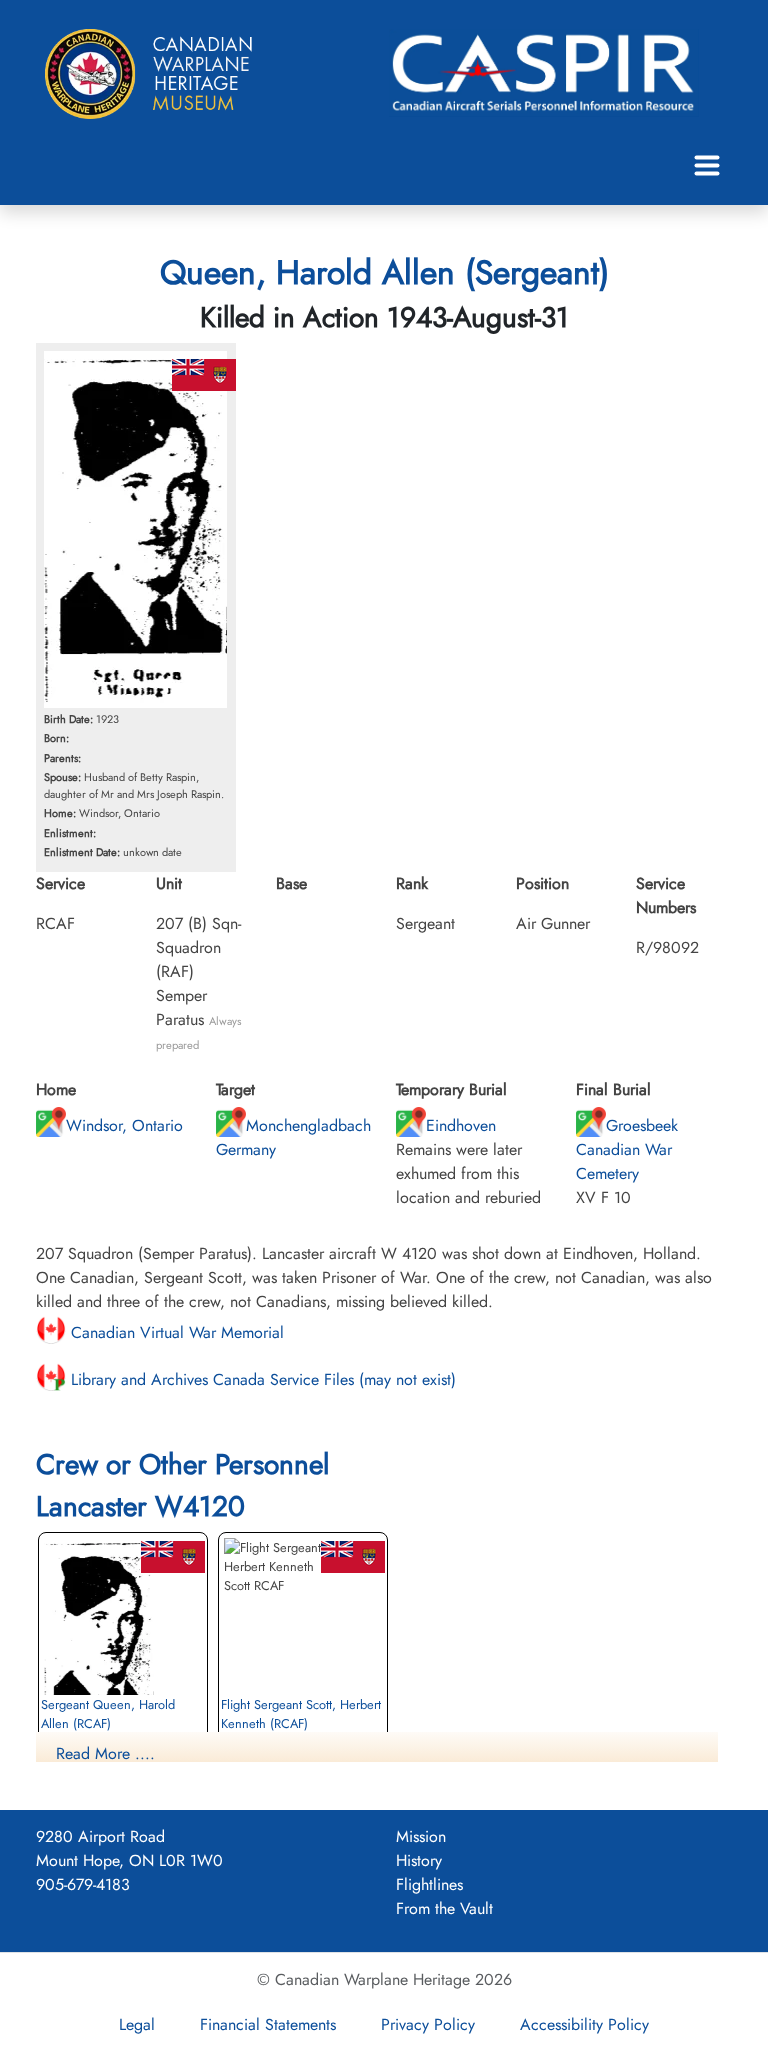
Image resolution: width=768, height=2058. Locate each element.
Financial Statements (268, 2024)
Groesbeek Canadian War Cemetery (627, 1149)
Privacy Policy (428, 2024)
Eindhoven (461, 1125)
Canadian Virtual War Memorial (175, 1332)
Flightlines (429, 1884)
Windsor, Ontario (124, 1125)
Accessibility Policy (584, 2024)
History (419, 1860)
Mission (421, 1836)
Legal (137, 2024)
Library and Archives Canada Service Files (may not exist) (261, 1379)
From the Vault (444, 1908)
